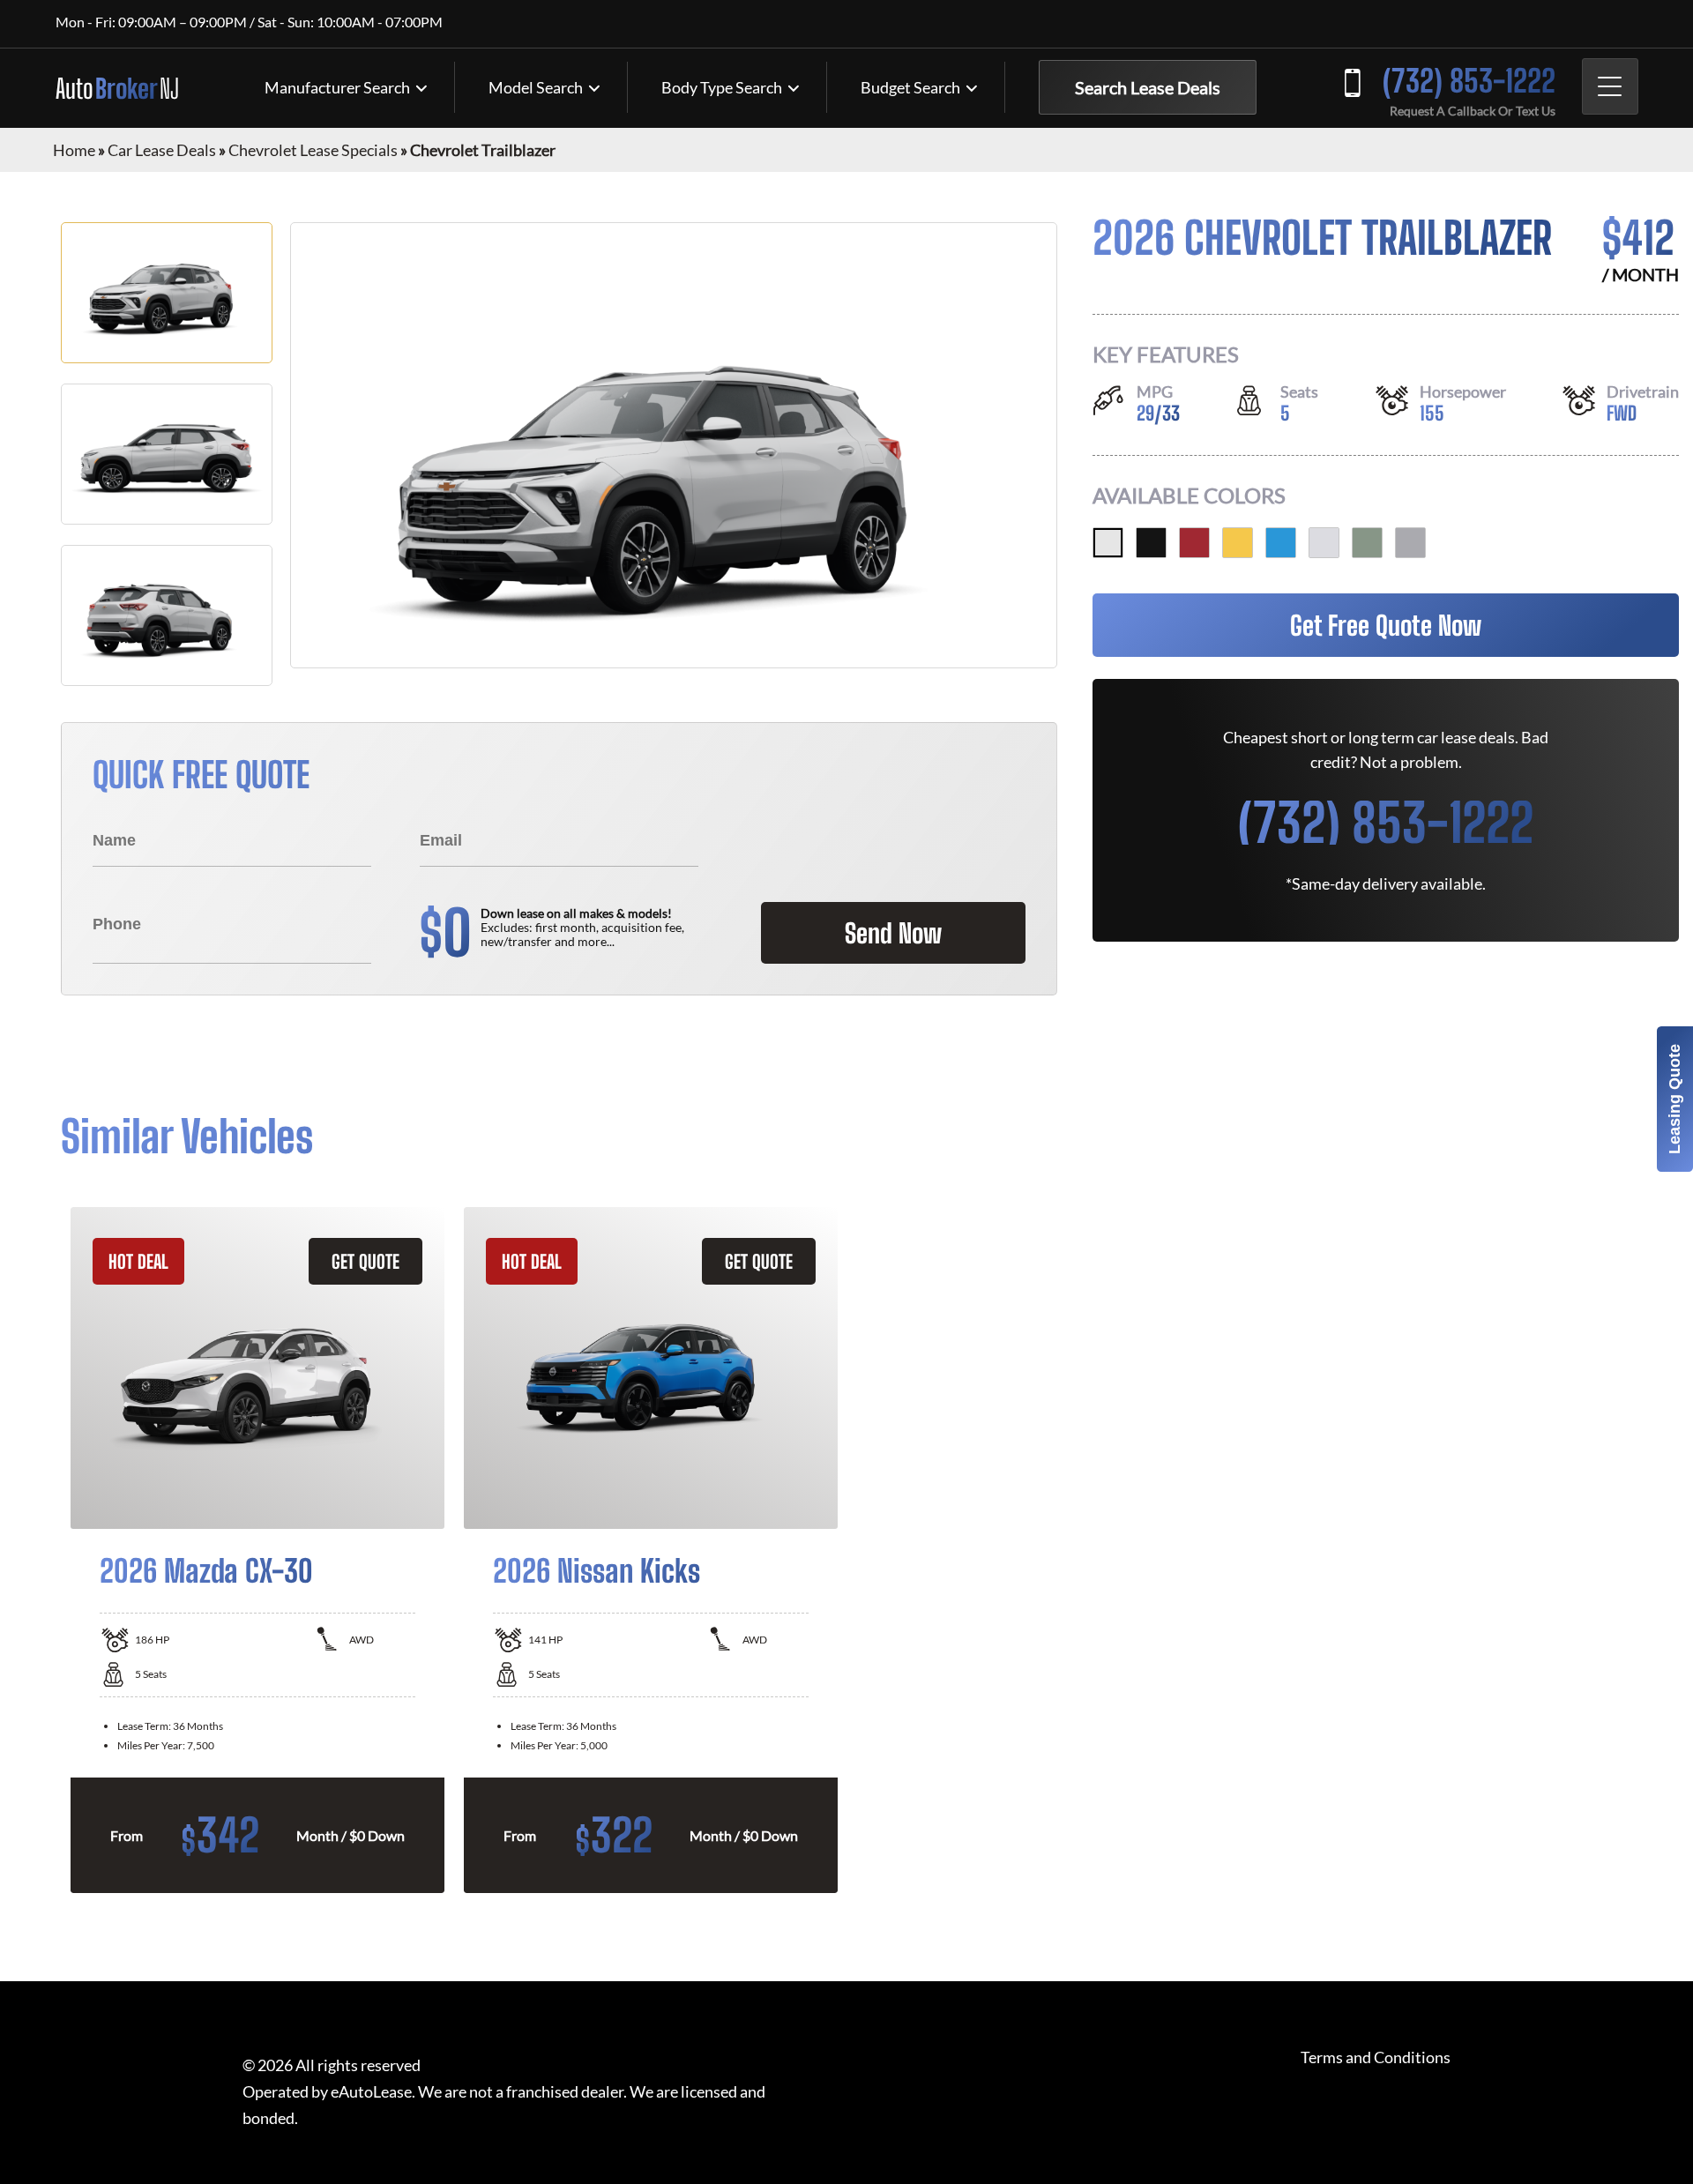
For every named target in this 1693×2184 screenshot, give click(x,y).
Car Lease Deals (162, 150)
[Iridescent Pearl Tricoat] (1324, 543)
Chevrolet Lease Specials (313, 150)
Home (74, 150)
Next (1645, 1550)
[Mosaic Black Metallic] (1151, 543)
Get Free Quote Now (1386, 625)
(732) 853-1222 (1469, 81)
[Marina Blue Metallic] (1281, 543)
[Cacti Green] (1367, 543)
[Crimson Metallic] (1194, 543)
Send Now (893, 933)
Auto (117, 88)
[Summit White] (1108, 543)
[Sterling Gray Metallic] (1410, 543)
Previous (48, 1550)
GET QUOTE (365, 1261)
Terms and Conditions (1376, 2057)
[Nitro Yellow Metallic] (1238, 543)
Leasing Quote (1674, 1099)
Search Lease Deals (1148, 87)
